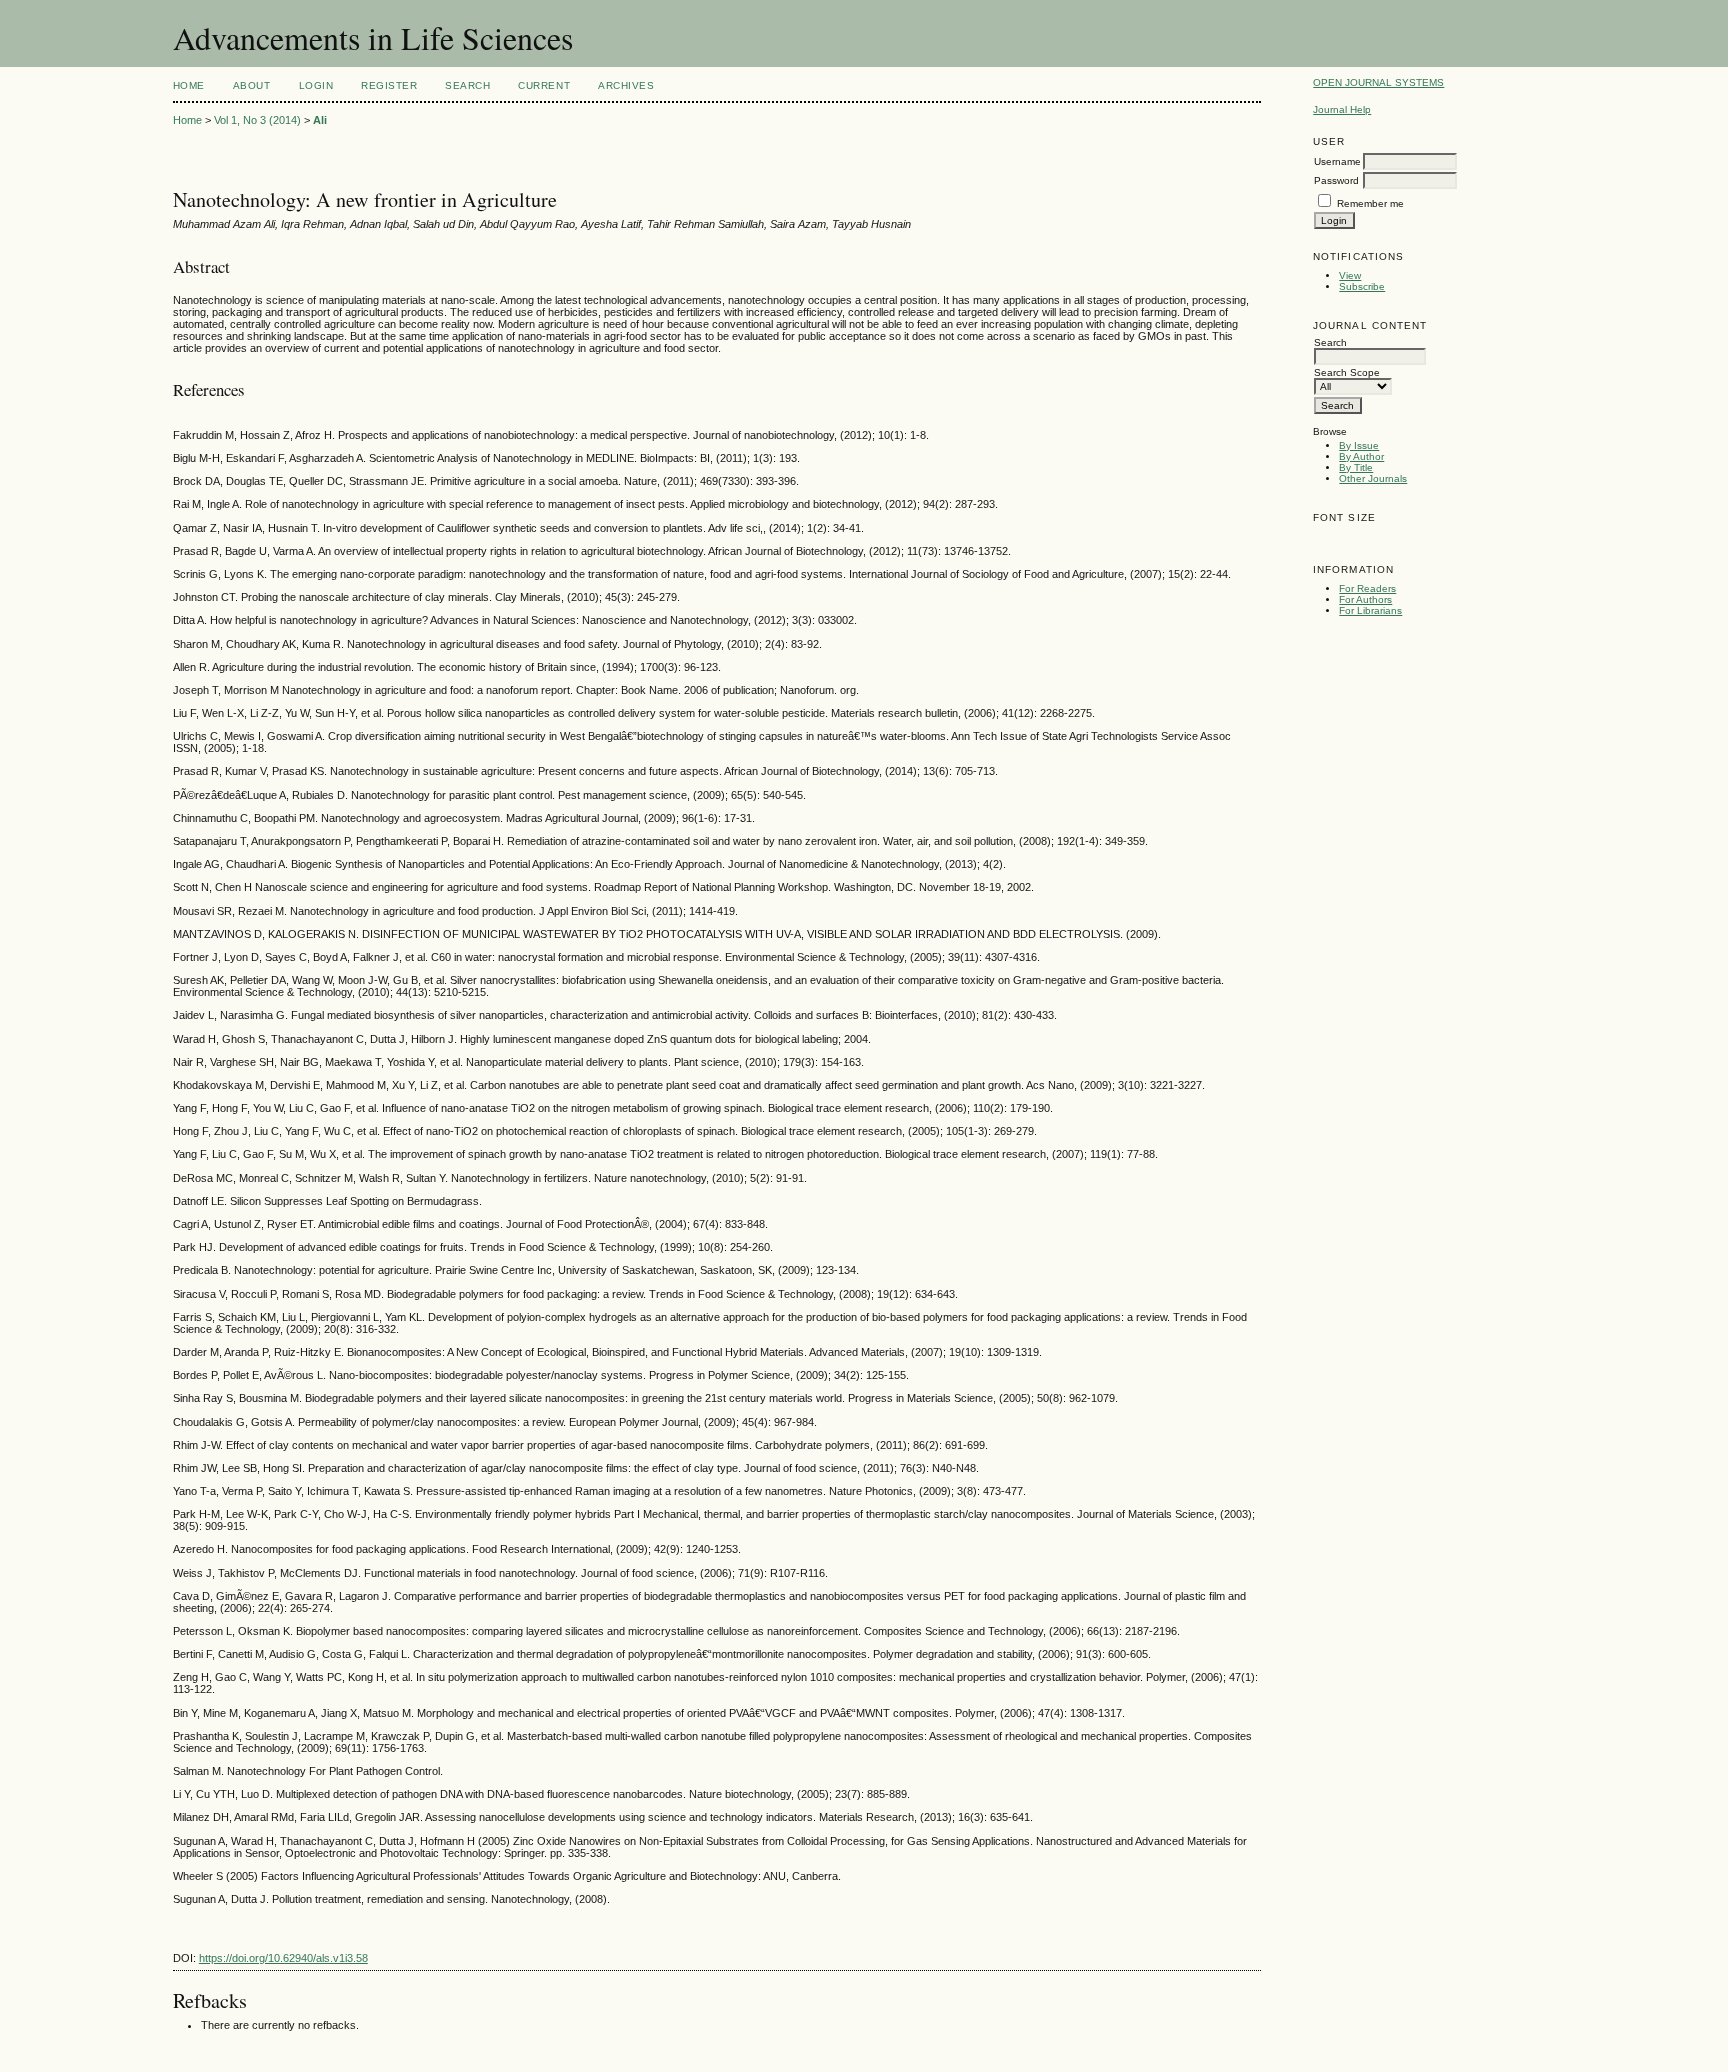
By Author (1361, 456)
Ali (320, 120)
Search (467, 85)
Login (316, 85)
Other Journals (1373, 478)
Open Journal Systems (1378, 82)
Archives (626, 85)
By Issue (1359, 445)
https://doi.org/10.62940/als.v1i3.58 (283, 1958)
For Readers (1367, 588)
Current (544, 85)
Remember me (1370, 203)
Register (389, 85)
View (1350, 275)
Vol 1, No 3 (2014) (257, 120)
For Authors (1365, 599)
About (252, 85)
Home (189, 85)
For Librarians (1370, 610)
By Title (1356, 467)
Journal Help (1342, 109)
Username (1337, 161)
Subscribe (1362, 286)
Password (1336, 180)
